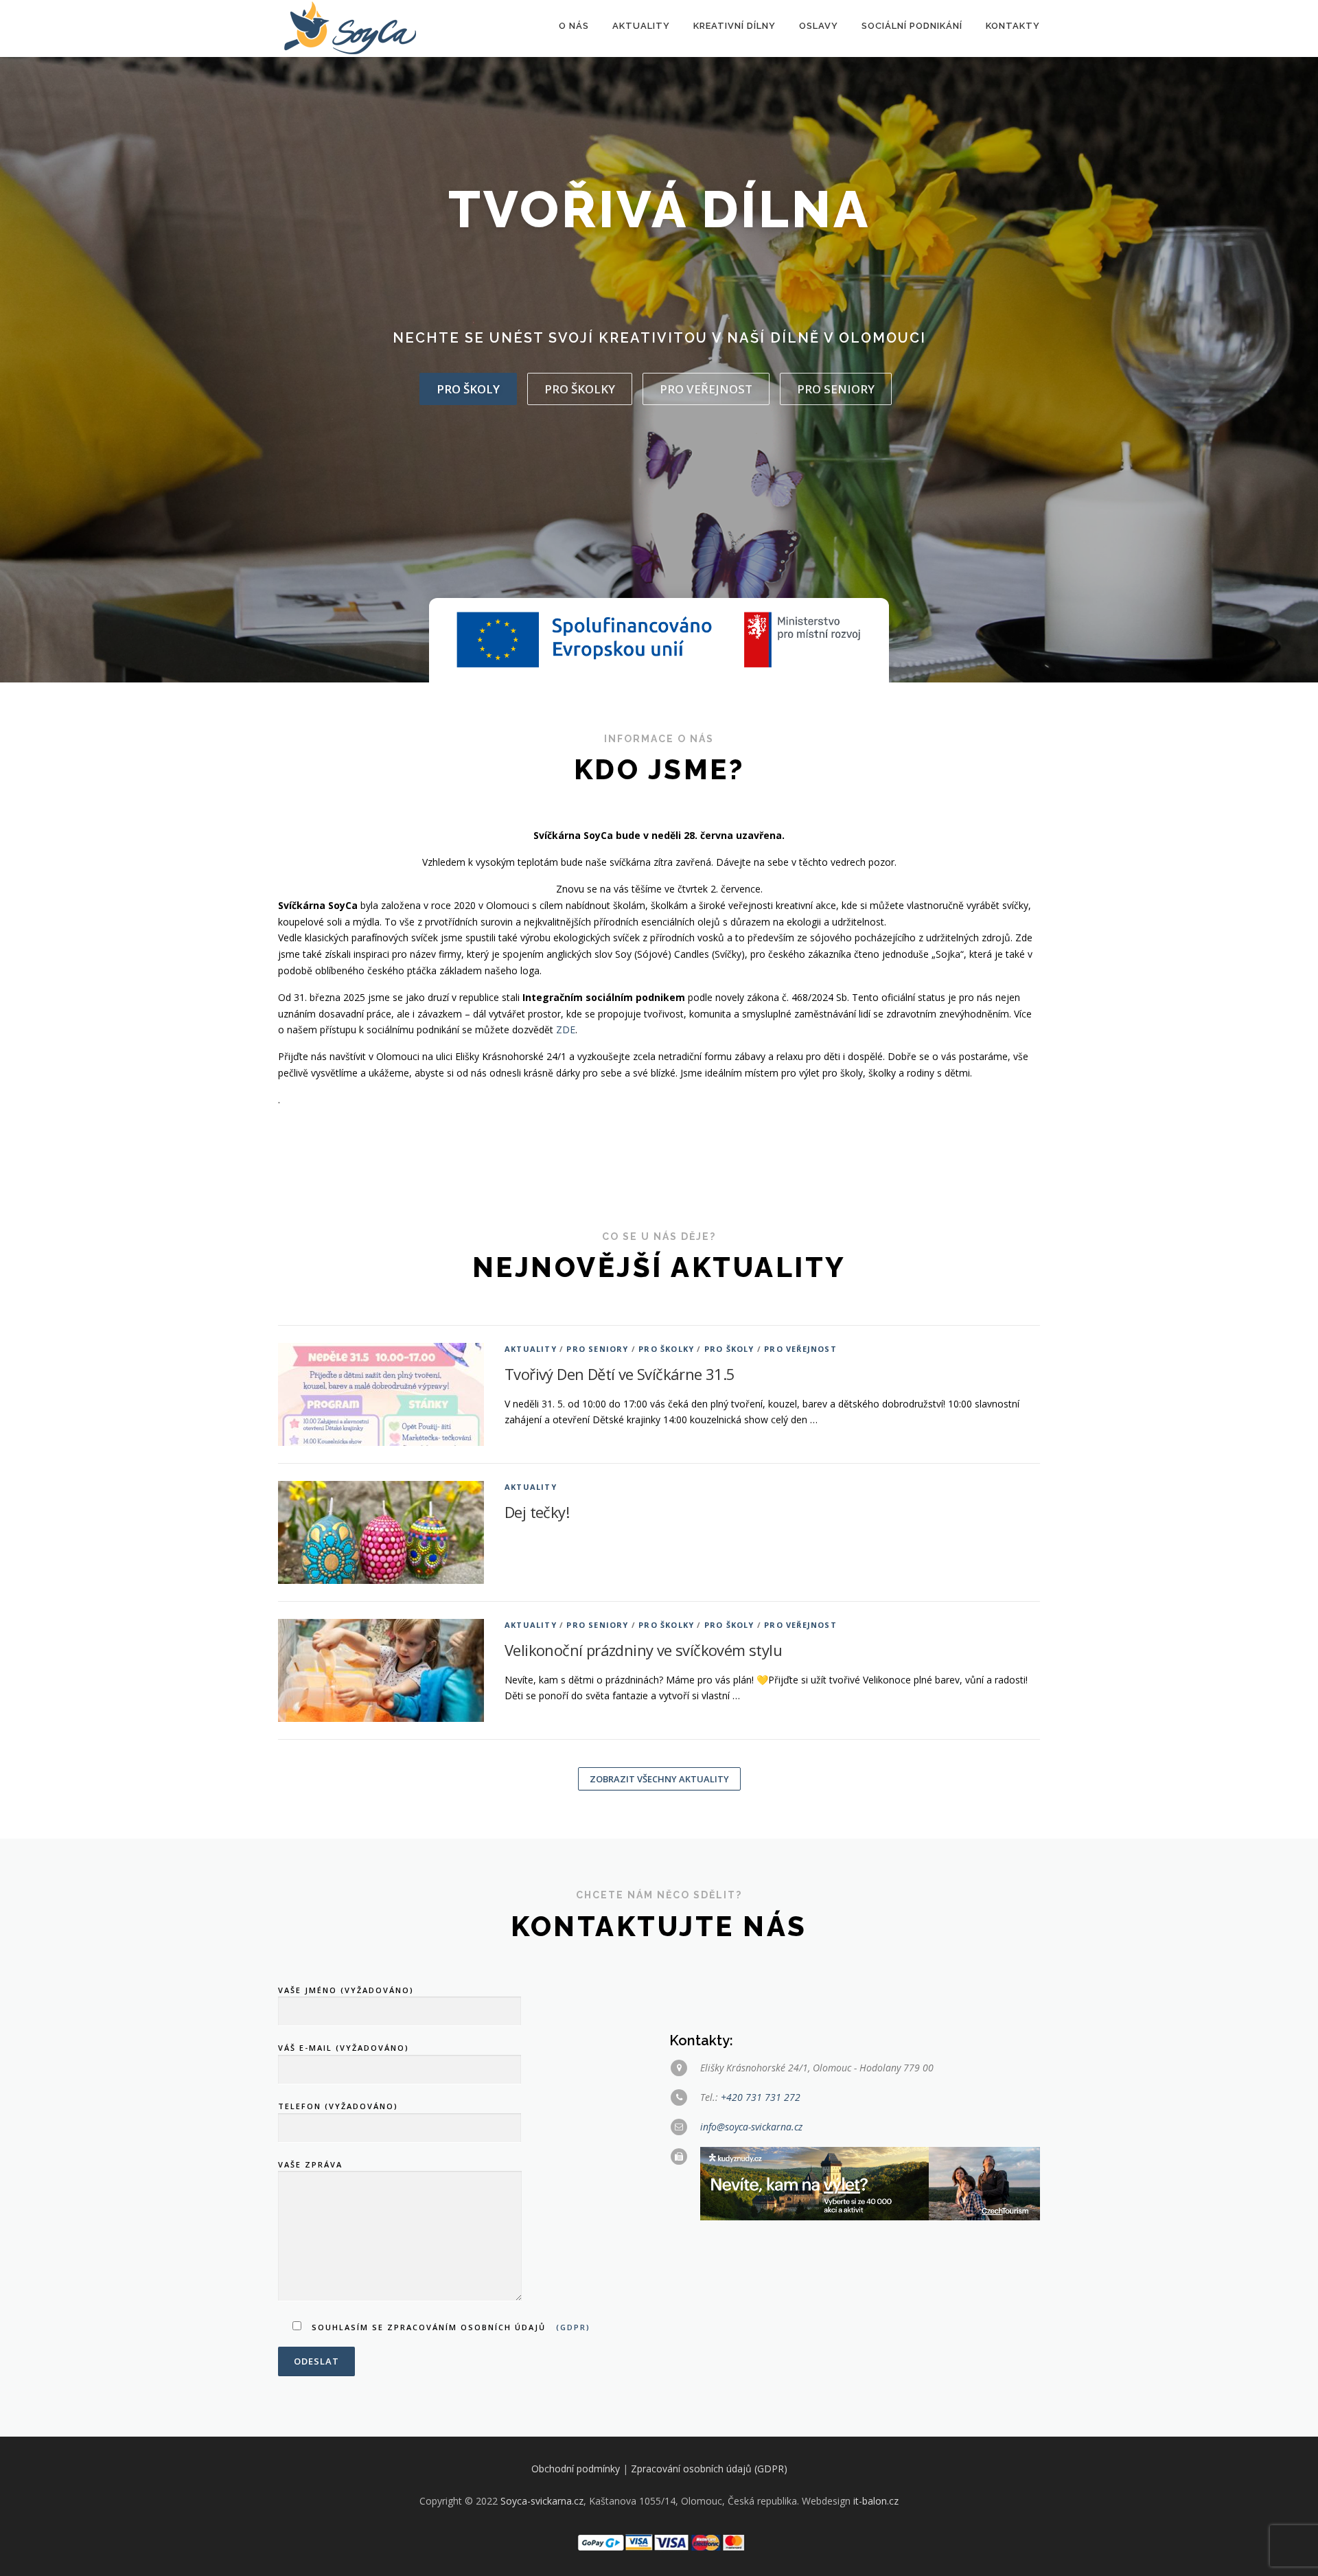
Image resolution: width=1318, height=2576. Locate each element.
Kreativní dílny (735, 26)
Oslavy (819, 26)
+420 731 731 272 (761, 2097)
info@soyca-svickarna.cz (751, 2127)
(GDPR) (573, 2327)
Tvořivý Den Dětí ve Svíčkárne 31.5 (620, 1374)
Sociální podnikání (912, 26)
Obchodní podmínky (576, 2469)
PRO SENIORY (836, 389)
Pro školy (468, 389)
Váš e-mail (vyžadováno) (344, 2048)
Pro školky (580, 389)
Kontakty (1013, 26)
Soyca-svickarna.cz (542, 2501)
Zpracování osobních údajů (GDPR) (709, 2469)
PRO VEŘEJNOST (706, 389)
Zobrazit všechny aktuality (659, 1779)
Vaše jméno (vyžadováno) (346, 1990)
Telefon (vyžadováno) (338, 2106)
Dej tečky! (537, 1512)
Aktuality (641, 26)
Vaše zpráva (310, 2164)
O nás (574, 26)
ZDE (566, 1030)
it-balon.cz (876, 2501)
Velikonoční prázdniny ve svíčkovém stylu (643, 1650)
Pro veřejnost (800, 1349)
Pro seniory (597, 1349)
